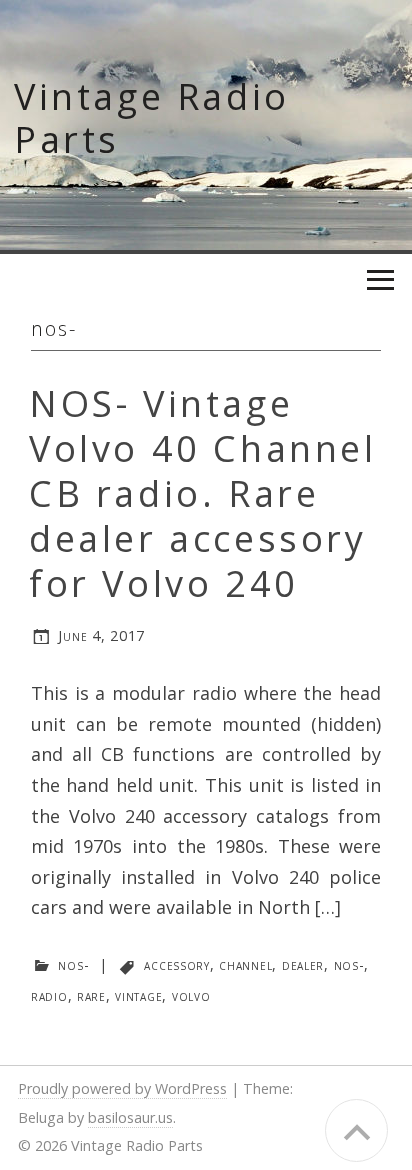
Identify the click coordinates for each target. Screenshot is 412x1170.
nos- (73, 964)
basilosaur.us (130, 1117)
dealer (303, 964)
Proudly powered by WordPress (122, 1088)
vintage (138, 995)
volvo (191, 995)
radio (49, 995)
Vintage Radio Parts (152, 118)
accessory (176, 964)
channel (245, 964)
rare (91, 995)
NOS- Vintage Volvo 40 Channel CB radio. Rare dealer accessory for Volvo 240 (203, 493)
